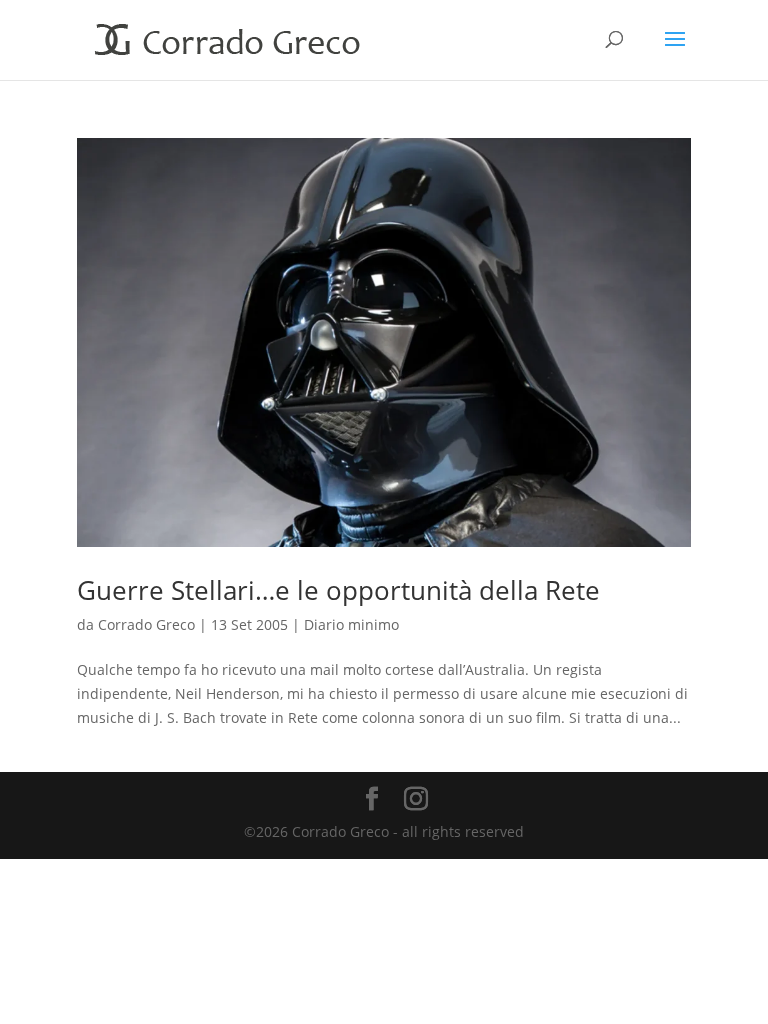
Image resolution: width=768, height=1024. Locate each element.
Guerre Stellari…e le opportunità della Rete (338, 590)
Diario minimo (351, 624)
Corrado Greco (146, 624)
